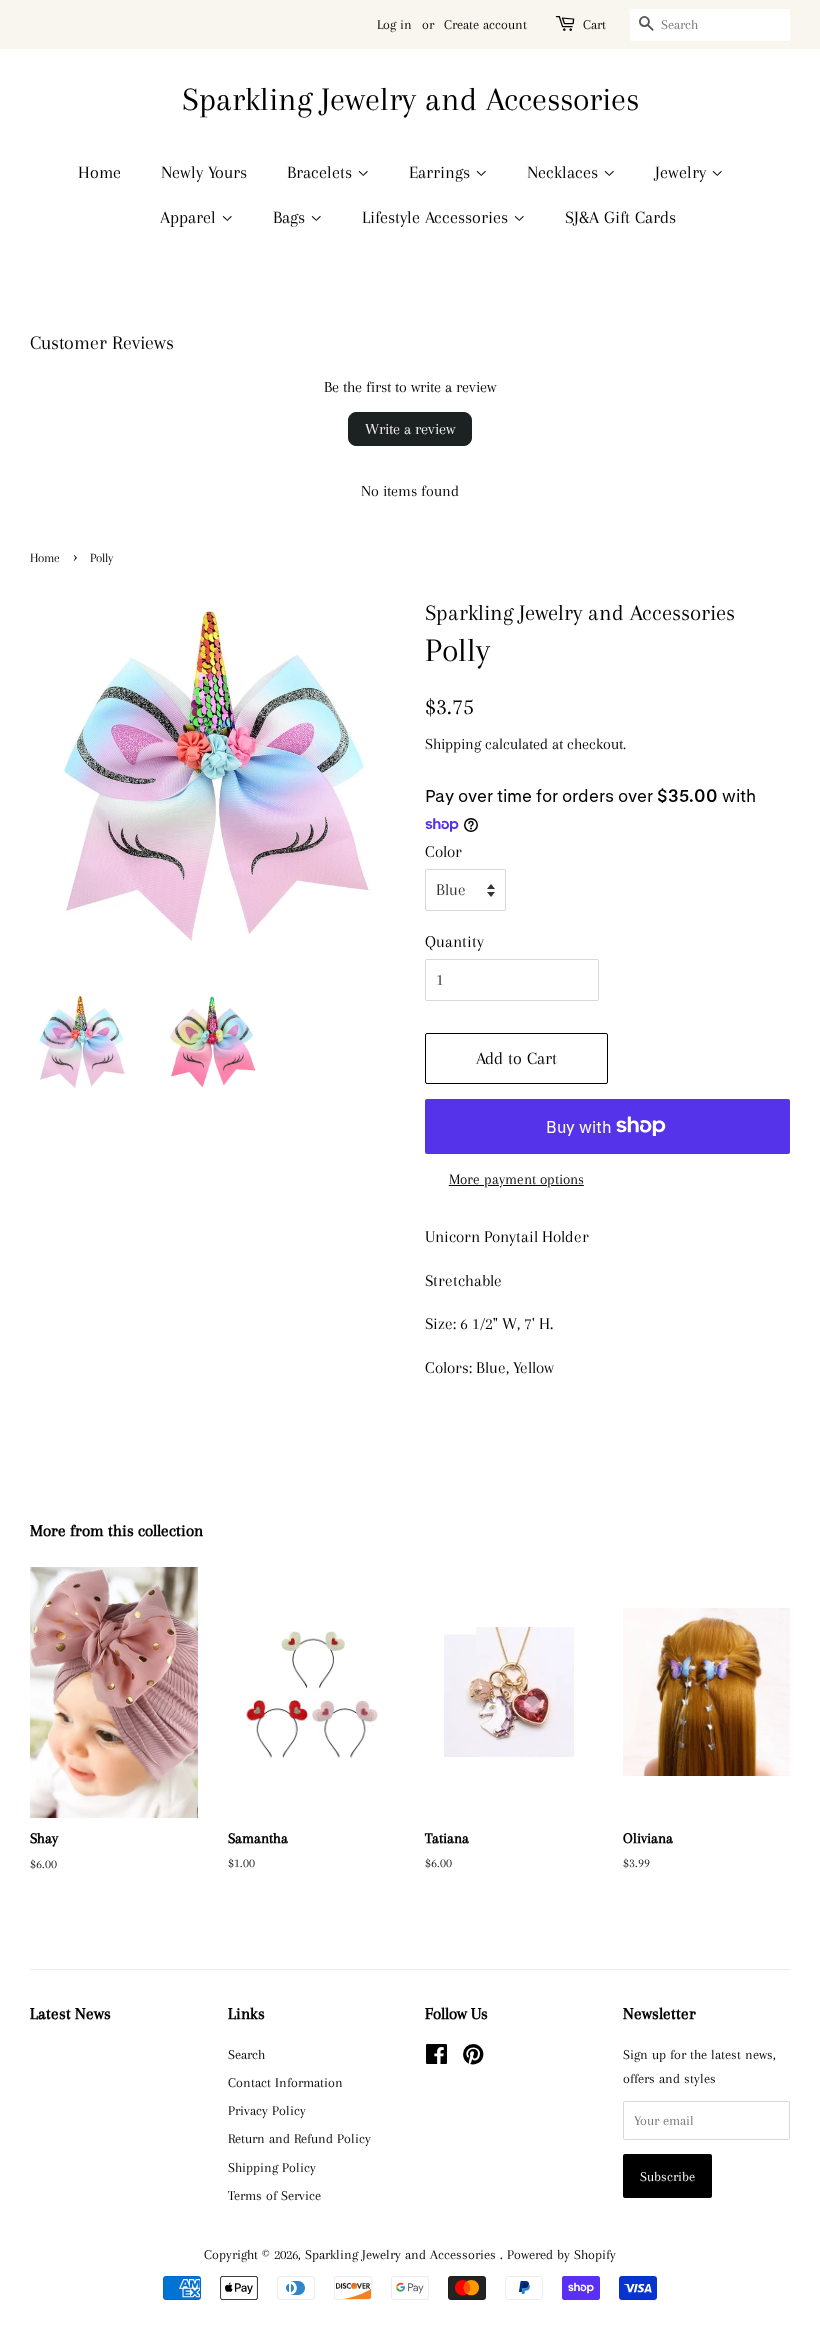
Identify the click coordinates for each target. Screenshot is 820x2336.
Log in (394, 24)
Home (99, 172)
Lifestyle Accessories (437, 217)
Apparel (190, 217)
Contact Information (285, 2082)
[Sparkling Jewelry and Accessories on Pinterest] (473, 2058)
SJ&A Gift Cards (620, 217)
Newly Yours (204, 172)
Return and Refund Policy (299, 2138)
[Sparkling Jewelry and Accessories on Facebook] (436, 2058)
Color (443, 851)
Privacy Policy (267, 2110)
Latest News (70, 2013)
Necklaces (565, 172)
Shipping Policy (272, 2167)
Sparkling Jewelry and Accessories (410, 99)
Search (246, 2054)
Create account (485, 24)
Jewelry (683, 172)
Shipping (453, 744)
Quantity (454, 941)
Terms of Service (274, 2195)
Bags (291, 217)
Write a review (410, 429)
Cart (594, 24)
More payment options (516, 1179)
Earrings (442, 172)
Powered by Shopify (561, 2254)
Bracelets (322, 172)
